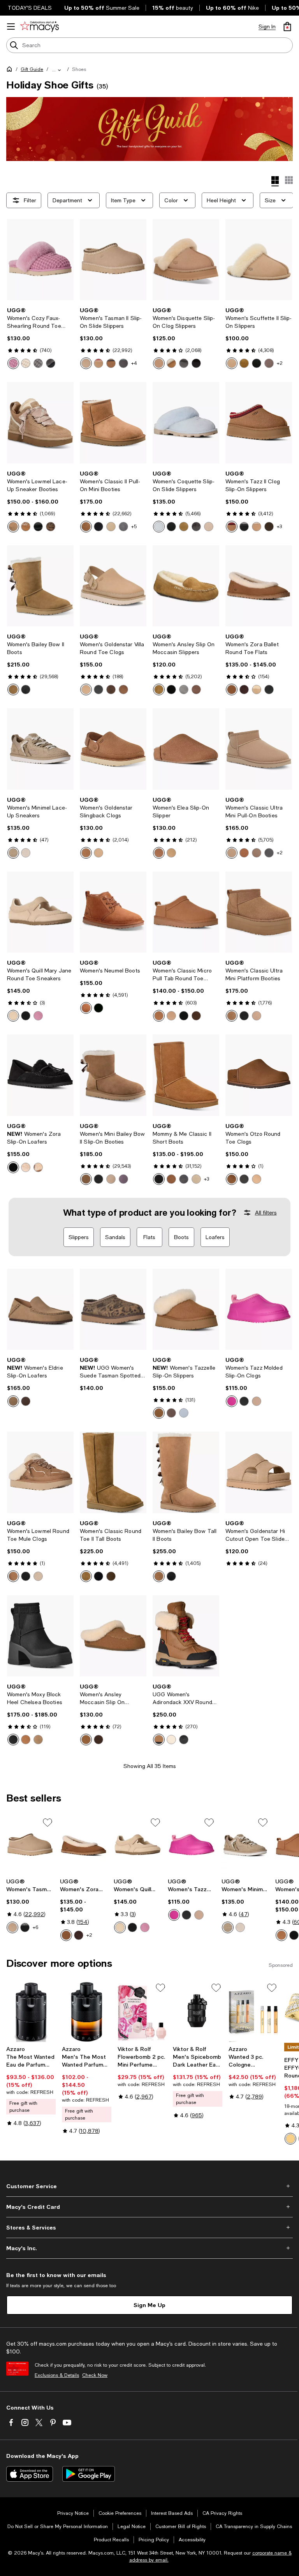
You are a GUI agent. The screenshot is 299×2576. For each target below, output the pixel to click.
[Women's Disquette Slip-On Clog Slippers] (186, 260)
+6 (35, 1927)
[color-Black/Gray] (257, 363)
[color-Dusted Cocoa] (269, 527)
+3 (279, 527)
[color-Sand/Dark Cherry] (98, 363)
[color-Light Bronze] (13, 1401)
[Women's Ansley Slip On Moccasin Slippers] (186, 586)
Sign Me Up (149, 2305)
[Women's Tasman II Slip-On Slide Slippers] (113, 260)
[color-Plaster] (171, 1740)
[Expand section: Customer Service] (149, 2186)
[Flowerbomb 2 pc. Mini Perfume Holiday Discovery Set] (142, 2012)
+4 (134, 363)
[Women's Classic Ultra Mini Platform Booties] (259, 912)
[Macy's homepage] (11, 71)
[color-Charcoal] (38, 363)
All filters (266, 1213)
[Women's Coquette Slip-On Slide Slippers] (186, 423)
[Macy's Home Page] (40, 27)
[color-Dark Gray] (123, 363)
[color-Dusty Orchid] (13, 363)
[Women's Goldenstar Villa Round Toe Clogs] (113, 586)
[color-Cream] (26, 363)
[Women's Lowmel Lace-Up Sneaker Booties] (40, 423)
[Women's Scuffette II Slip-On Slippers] (259, 260)
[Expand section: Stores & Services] (149, 2228)
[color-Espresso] (196, 690)
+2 (280, 363)
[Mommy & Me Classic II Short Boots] (186, 1075)
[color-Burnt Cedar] (26, 1167)
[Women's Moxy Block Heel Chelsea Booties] (40, 1636)
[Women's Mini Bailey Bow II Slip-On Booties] (113, 1075)
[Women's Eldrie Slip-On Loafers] (40, 1309)
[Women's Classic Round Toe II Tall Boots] (113, 1472)
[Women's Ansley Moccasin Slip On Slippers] (113, 1636)
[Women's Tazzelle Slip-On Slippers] (186, 1309)
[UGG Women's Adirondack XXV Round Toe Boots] (186, 1636)
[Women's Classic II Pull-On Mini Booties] (113, 423)
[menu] (11, 27)
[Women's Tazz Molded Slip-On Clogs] (259, 1309)
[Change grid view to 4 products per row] (275, 181)
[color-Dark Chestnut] (123, 690)
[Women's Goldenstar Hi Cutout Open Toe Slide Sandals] (259, 1472)
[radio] (13, 363)
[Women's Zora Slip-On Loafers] (40, 1075)
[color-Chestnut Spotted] (51, 527)
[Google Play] (89, 2474)
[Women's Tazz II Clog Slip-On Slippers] (259, 423)
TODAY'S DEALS (30, 8)
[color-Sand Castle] (13, 1016)
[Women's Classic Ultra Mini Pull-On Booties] (259, 749)
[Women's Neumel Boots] (113, 912)
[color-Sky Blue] (159, 527)
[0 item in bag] (287, 27)
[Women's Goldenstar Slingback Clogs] (113, 749)
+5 (134, 527)
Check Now (95, 2375)
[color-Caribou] (269, 363)
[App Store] (30, 2474)
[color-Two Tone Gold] (290, 2139)
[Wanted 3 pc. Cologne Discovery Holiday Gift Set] (253, 2012)
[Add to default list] (47, 1823)
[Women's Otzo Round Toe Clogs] (259, 1075)
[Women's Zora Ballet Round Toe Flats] (259, 586)
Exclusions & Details (57, 2375)
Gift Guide (32, 69)
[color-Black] (51, 363)
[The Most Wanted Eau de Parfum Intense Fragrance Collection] (31, 2012)
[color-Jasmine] (26, 853)
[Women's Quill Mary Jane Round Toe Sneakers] (40, 912)
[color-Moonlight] (86, 363)
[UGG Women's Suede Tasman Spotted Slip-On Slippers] (113, 1309)
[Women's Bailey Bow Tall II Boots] (186, 1472)
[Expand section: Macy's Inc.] (149, 2248)
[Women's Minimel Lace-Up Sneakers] (40, 749)
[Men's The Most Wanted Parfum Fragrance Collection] (87, 2012)
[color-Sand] (159, 363)
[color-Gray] (123, 527)
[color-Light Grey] (184, 690)
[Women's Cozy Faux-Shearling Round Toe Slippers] (40, 260)
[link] (40, 338)
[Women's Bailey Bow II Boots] (40, 586)
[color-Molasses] (111, 690)
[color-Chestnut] (111, 363)
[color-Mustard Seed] (86, 690)
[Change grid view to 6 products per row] (289, 180)
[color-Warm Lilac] (123, 1179)
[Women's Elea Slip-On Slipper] (186, 749)
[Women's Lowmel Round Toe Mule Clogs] (40, 1472)
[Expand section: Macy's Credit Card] (149, 2207)
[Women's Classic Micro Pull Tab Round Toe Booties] (186, 912)
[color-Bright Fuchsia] (232, 1401)
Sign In (267, 27)
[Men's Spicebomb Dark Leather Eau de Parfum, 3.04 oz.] (198, 2012)
